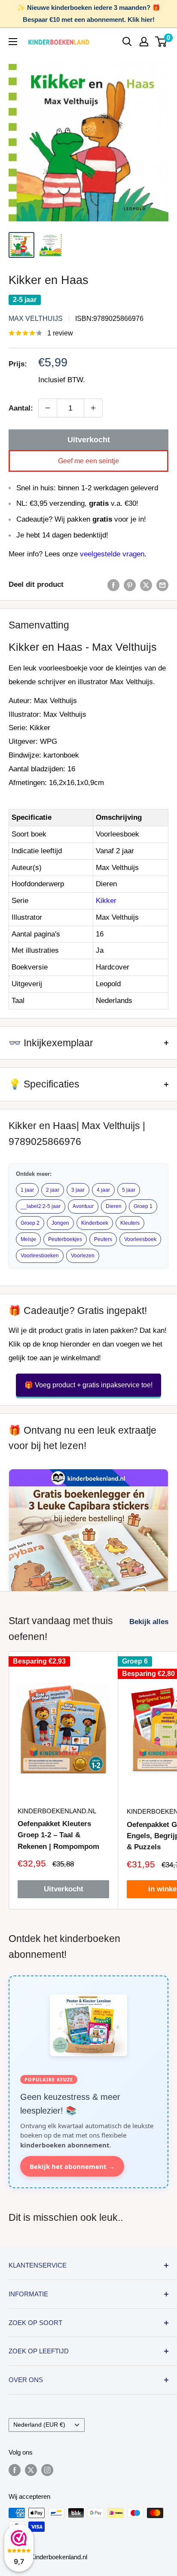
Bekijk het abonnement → (72, 2166)
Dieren (114, 1206)
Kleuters (130, 1223)
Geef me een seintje (88, 461)
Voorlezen (83, 1256)
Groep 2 (30, 1223)
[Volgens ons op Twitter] (31, 2470)
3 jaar (78, 1190)
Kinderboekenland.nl (57, 1811)
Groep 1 (143, 1206)
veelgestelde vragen (112, 554)
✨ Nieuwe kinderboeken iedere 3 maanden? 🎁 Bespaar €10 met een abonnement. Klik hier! (89, 14)
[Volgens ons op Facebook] (15, 2470)
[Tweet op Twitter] (146, 585)
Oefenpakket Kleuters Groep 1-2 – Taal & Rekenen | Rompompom (58, 1835)
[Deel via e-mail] (162, 585)
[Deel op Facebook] (113, 585)
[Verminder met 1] (48, 408)
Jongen (60, 1223)
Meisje (28, 1239)
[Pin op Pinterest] (130, 585)
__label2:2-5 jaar (41, 1206)
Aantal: (21, 408)
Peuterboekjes (65, 1239)
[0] (161, 42)
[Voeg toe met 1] (93, 408)
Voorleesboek (140, 1239)
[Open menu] (13, 42)
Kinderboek (95, 1223)
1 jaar (27, 1190)
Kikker (106, 901)
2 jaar (53, 1190)
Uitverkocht (89, 440)
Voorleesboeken (40, 1256)
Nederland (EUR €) (39, 2425)
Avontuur (83, 1206)
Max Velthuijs (36, 319)
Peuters (103, 1239)
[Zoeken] (127, 42)
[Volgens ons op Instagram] (47, 2470)
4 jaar (103, 1190)
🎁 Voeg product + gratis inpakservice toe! (88, 1385)
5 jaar (129, 1190)
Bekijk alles (149, 1622)
